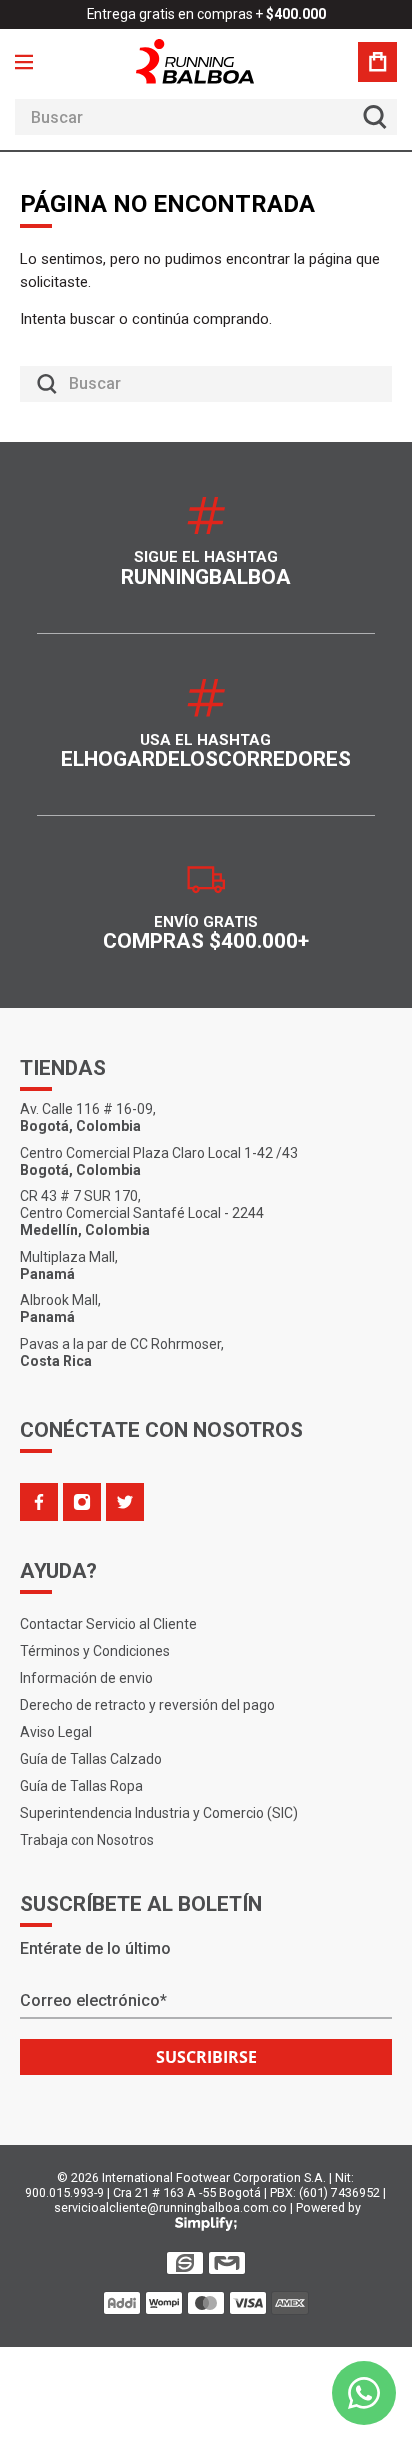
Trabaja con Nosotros (87, 1840)
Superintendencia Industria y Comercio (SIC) (159, 1813)
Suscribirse (206, 2057)
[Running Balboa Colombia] (206, 61)
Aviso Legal (56, 1732)
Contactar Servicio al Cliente (108, 1624)
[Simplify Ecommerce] (206, 2224)
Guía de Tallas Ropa (81, 1786)
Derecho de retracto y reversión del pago (147, 1705)
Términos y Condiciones (95, 1651)
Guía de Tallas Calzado (91, 1759)
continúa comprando (200, 319)
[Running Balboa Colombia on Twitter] (125, 1502)
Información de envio (86, 1678)
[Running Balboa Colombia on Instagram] (82, 1502)
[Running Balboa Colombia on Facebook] (39, 1502)
